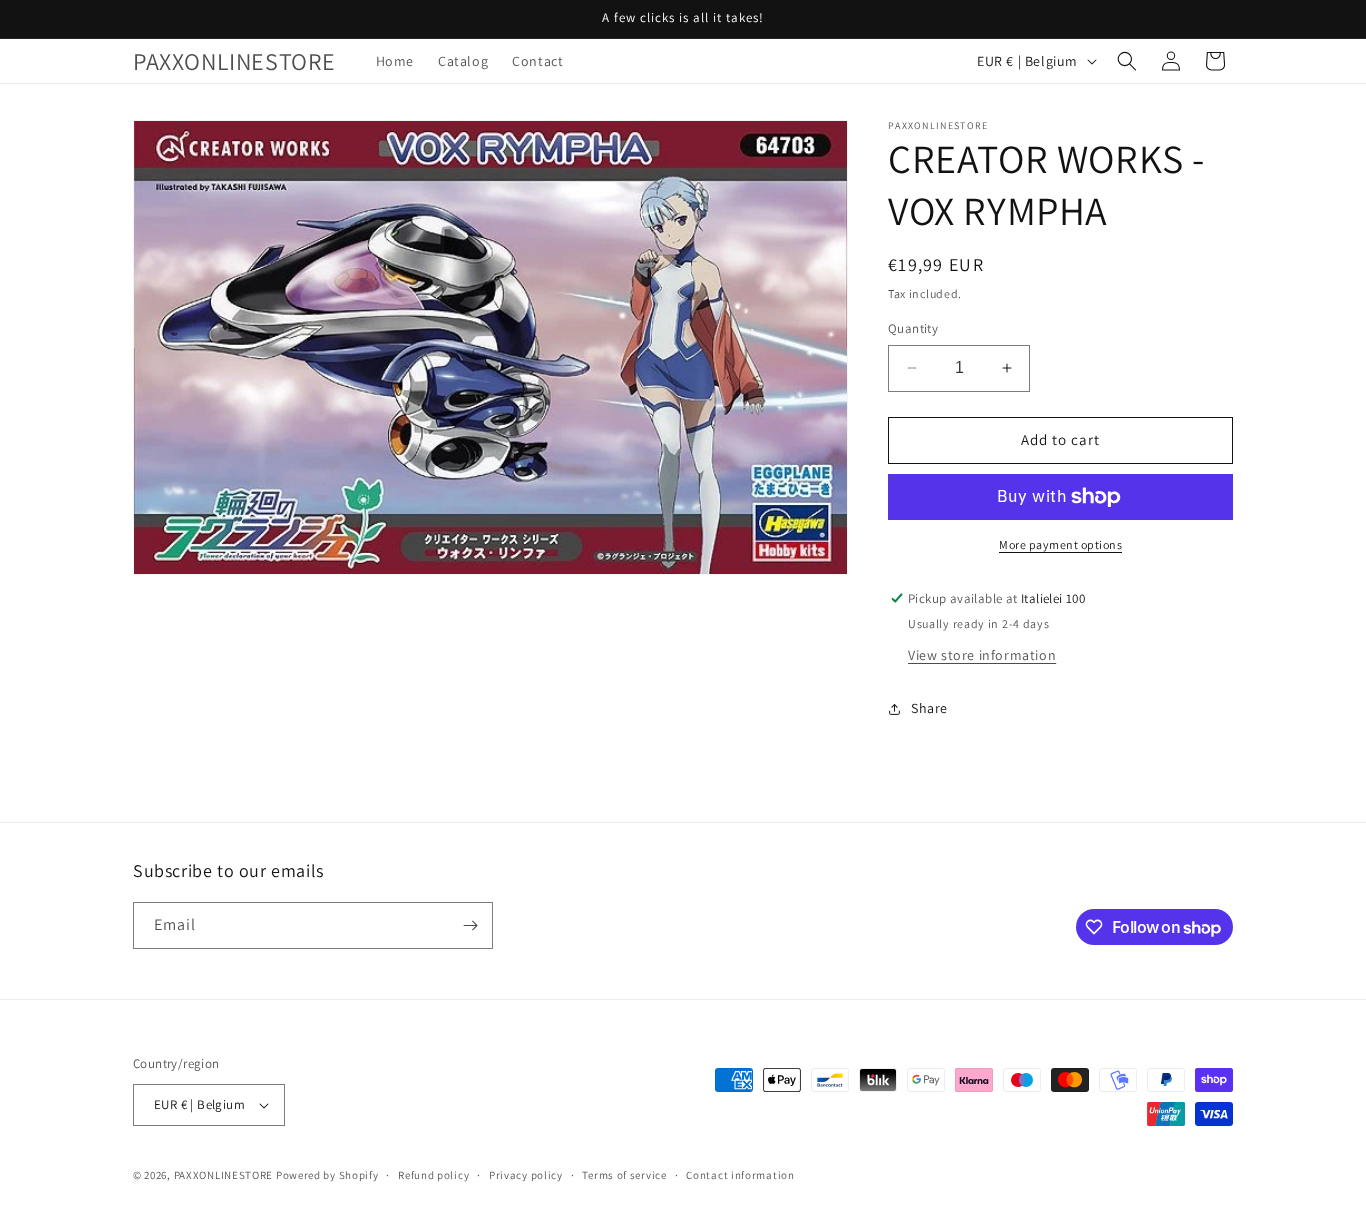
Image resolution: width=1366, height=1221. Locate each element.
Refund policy (433, 1175)
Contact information (740, 1175)
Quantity (913, 328)
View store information (982, 655)
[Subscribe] (470, 925)
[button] (1127, 61)
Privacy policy (526, 1175)
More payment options (1060, 544)
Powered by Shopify (327, 1175)
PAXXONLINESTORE (224, 1175)
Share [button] (929, 708)
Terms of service (624, 1175)
